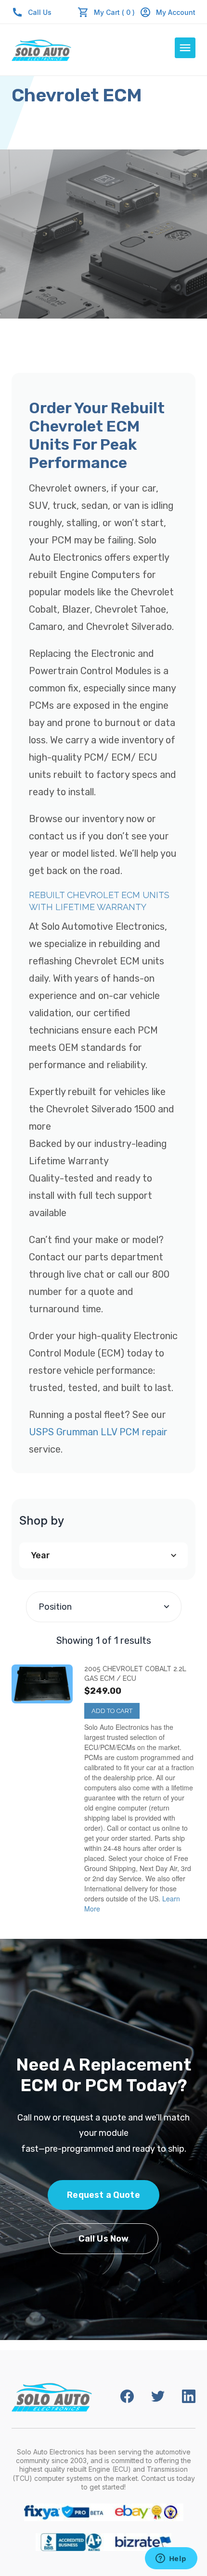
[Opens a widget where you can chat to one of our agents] (171, 2559)
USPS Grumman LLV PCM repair (98, 1432)
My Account (176, 12)
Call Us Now (104, 2239)
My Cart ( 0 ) (114, 12)
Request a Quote (103, 2195)
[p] (42, 1684)
